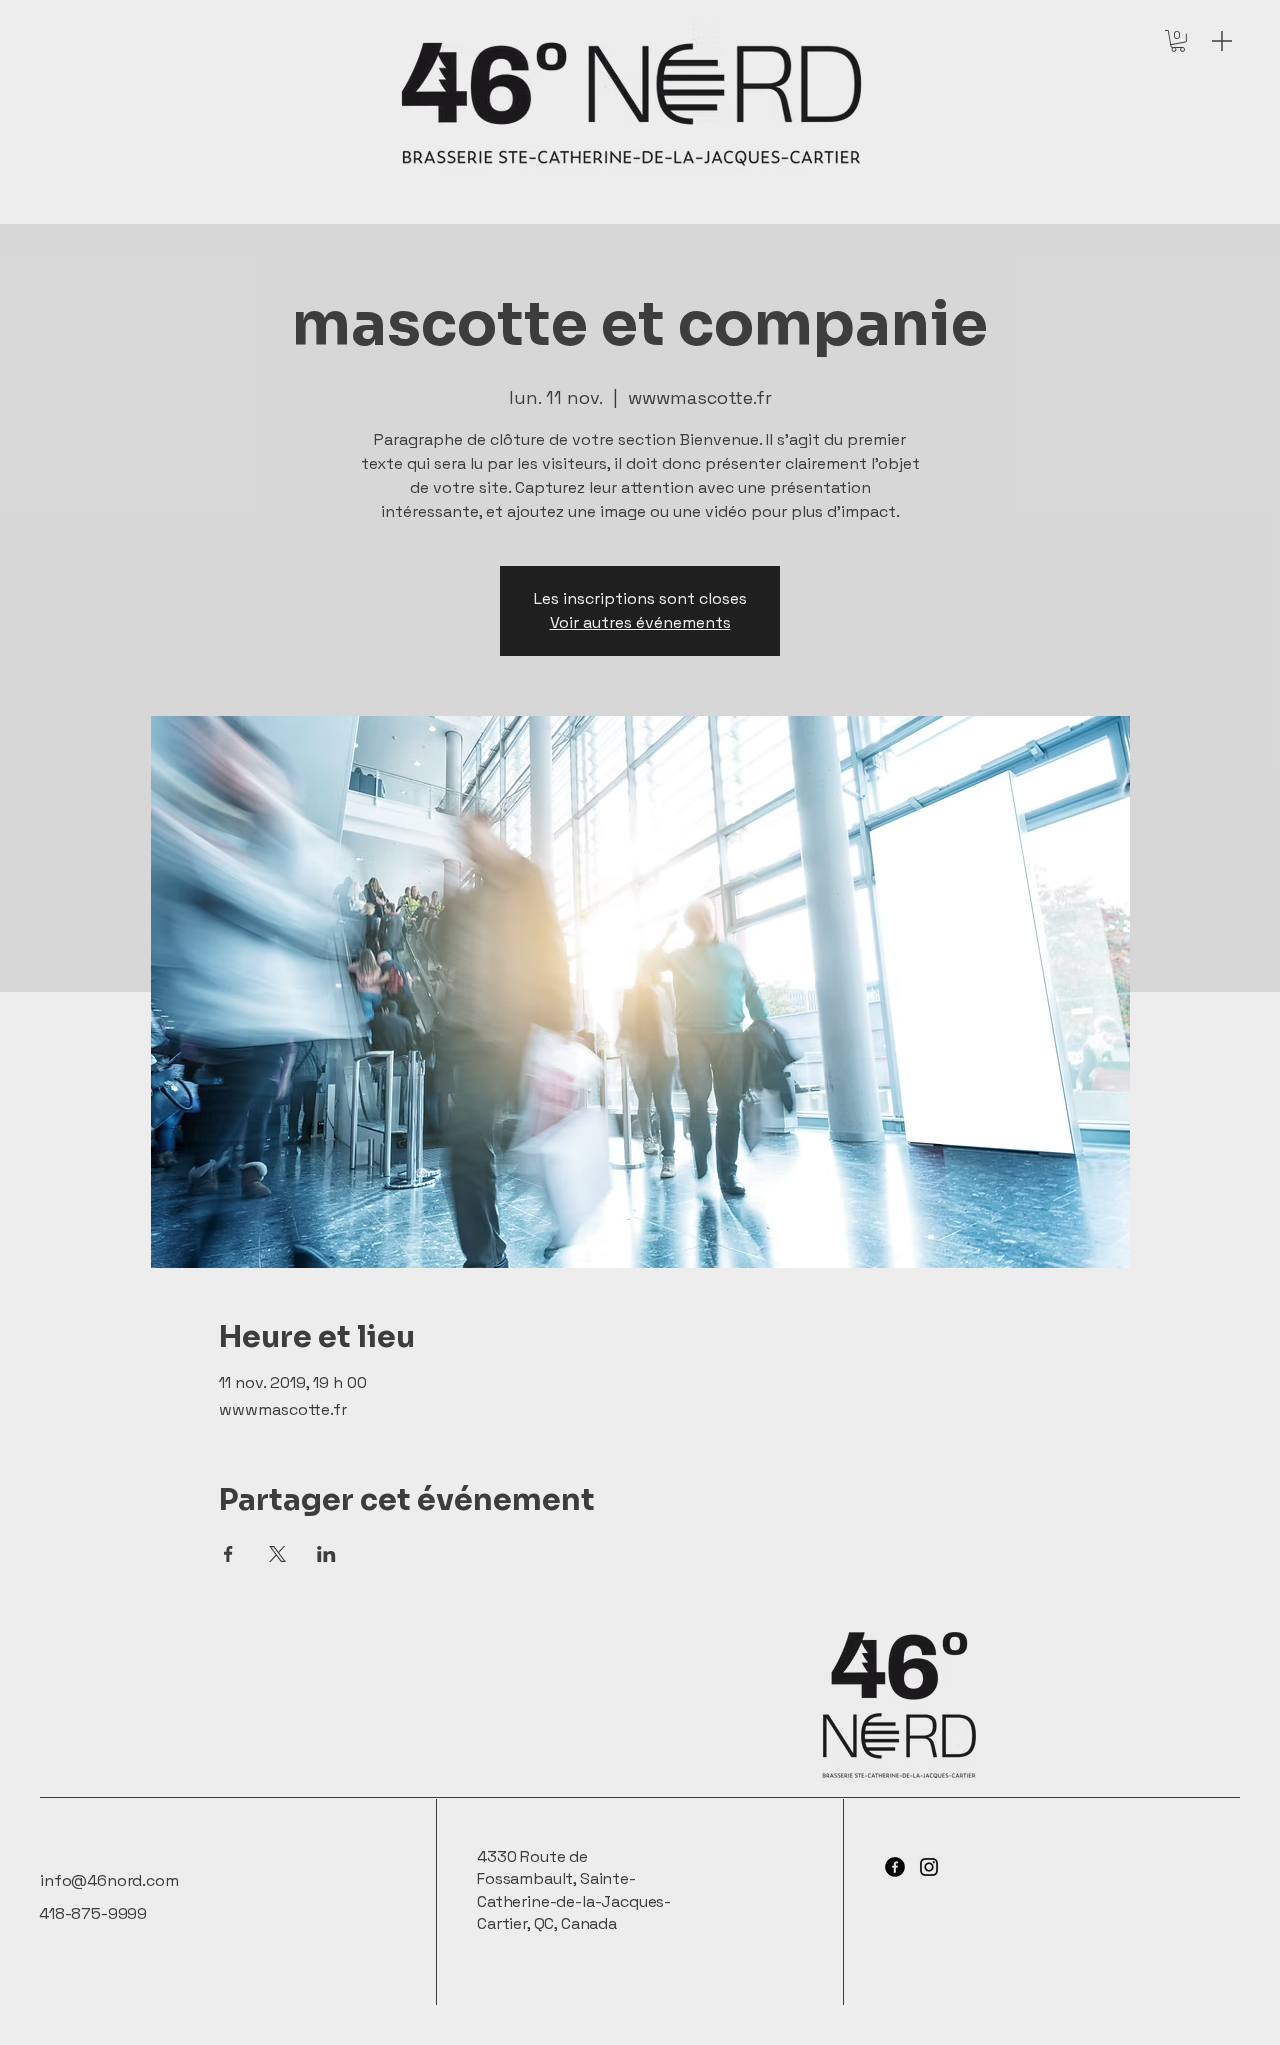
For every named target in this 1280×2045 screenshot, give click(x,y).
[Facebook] (895, 1867)
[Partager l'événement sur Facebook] (228, 1554)
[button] (1178, 41)
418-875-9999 (93, 1913)
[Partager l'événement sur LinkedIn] (326, 1554)
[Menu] (1222, 40)
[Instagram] (929, 1867)
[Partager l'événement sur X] (277, 1554)
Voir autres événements (640, 622)
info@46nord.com (109, 1880)
